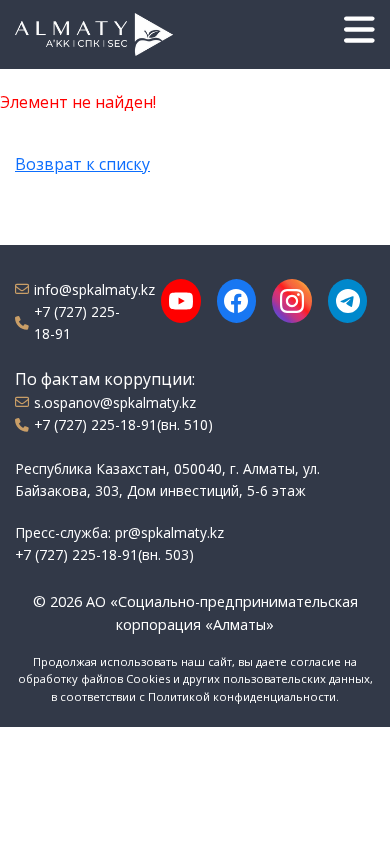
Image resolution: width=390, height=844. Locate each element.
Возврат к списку (82, 164)
